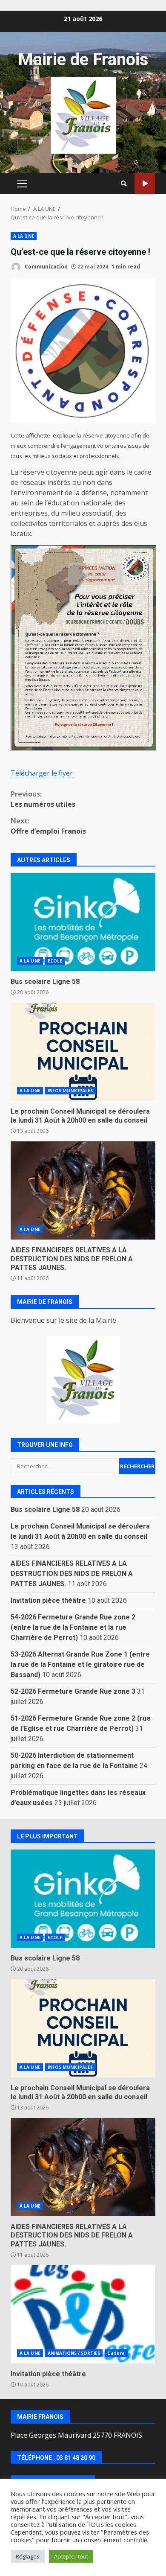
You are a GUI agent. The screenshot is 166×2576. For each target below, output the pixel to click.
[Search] (124, 184)
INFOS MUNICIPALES (70, 1091)
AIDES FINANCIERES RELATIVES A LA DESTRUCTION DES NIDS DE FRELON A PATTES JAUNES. (83, 1190)
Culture (116, 2353)
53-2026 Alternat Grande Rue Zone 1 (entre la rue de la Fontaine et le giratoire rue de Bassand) (80, 1664)
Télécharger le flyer (42, 773)
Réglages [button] (28, 2556)
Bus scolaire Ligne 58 (83, 922)
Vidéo (145, 184)
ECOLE (55, 961)
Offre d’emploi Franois (48, 826)
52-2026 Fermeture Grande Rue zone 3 (73, 1691)
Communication (46, 267)
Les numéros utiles (43, 799)
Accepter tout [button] (71, 2556)
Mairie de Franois (83, 60)
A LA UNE (24, 236)
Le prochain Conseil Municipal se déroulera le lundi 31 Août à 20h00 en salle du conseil (83, 1052)
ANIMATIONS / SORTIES (74, 2353)
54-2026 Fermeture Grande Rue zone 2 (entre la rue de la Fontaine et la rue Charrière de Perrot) (73, 1627)
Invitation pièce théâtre (48, 1600)
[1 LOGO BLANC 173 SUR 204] (83, 1380)
